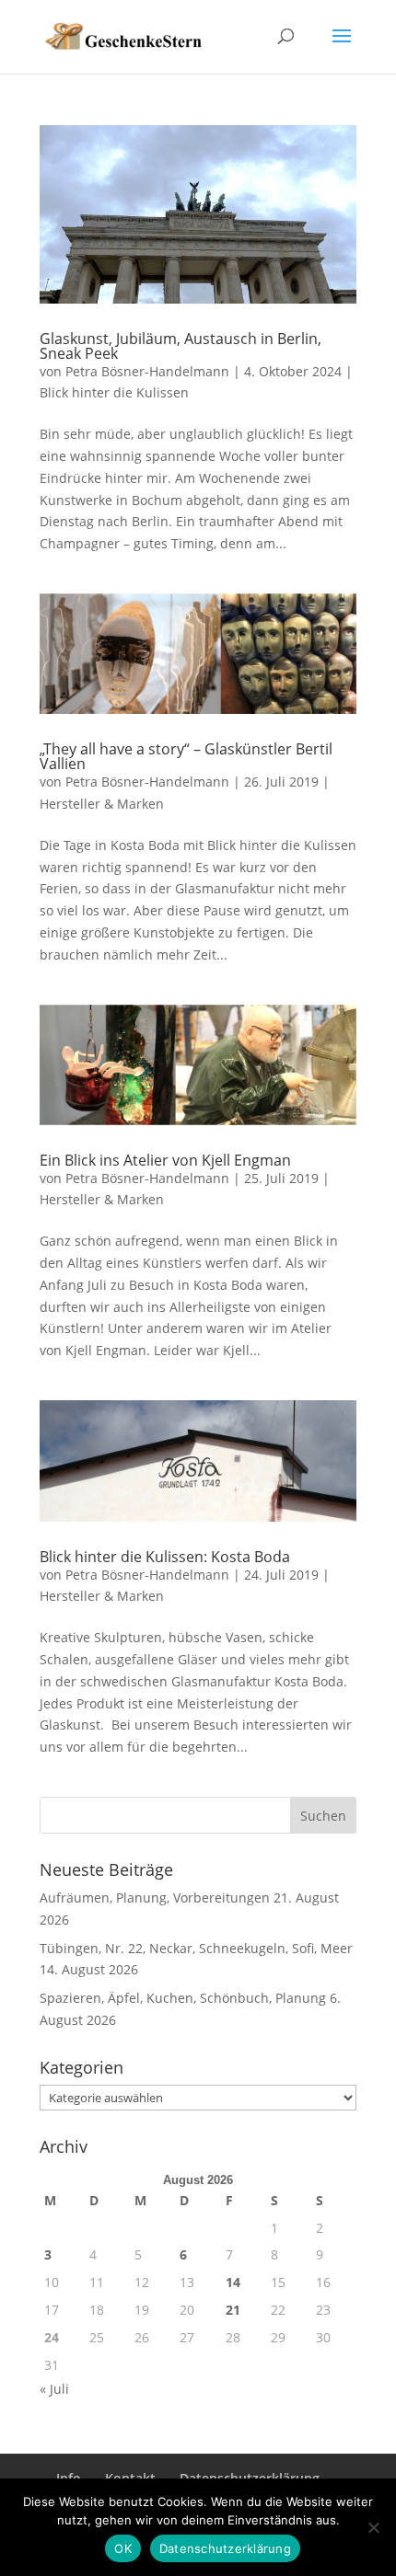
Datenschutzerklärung (225, 2548)
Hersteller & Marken (102, 804)
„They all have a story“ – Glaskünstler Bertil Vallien (186, 756)
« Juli (54, 2389)
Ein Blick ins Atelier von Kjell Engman (165, 1160)
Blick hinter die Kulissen (114, 392)
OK (123, 2548)
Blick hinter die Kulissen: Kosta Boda (165, 1557)
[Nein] (373, 2527)
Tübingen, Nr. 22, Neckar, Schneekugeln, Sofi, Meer (196, 1948)
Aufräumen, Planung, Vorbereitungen (155, 1897)
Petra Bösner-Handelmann (147, 371)
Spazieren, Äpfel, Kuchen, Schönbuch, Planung (183, 1998)
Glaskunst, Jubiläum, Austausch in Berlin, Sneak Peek (181, 346)
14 (233, 2282)
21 (233, 2310)
